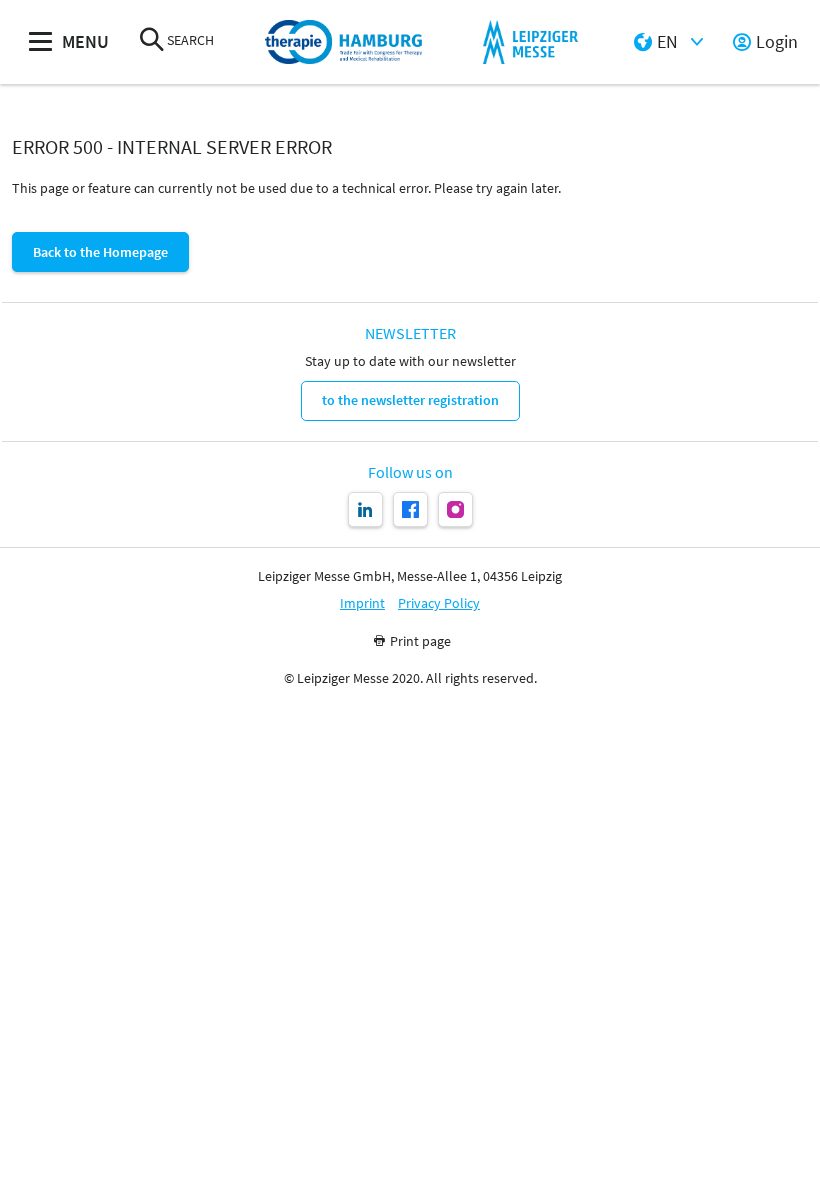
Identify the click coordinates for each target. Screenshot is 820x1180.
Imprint (362, 603)
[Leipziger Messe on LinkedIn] (365, 509)
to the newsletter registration (410, 400)
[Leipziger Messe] (530, 42)
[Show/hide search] (152, 41)
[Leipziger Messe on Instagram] (455, 509)
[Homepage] (343, 42)
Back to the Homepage (100, 252)
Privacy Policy (439, 603)
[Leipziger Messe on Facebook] (410, 509)
